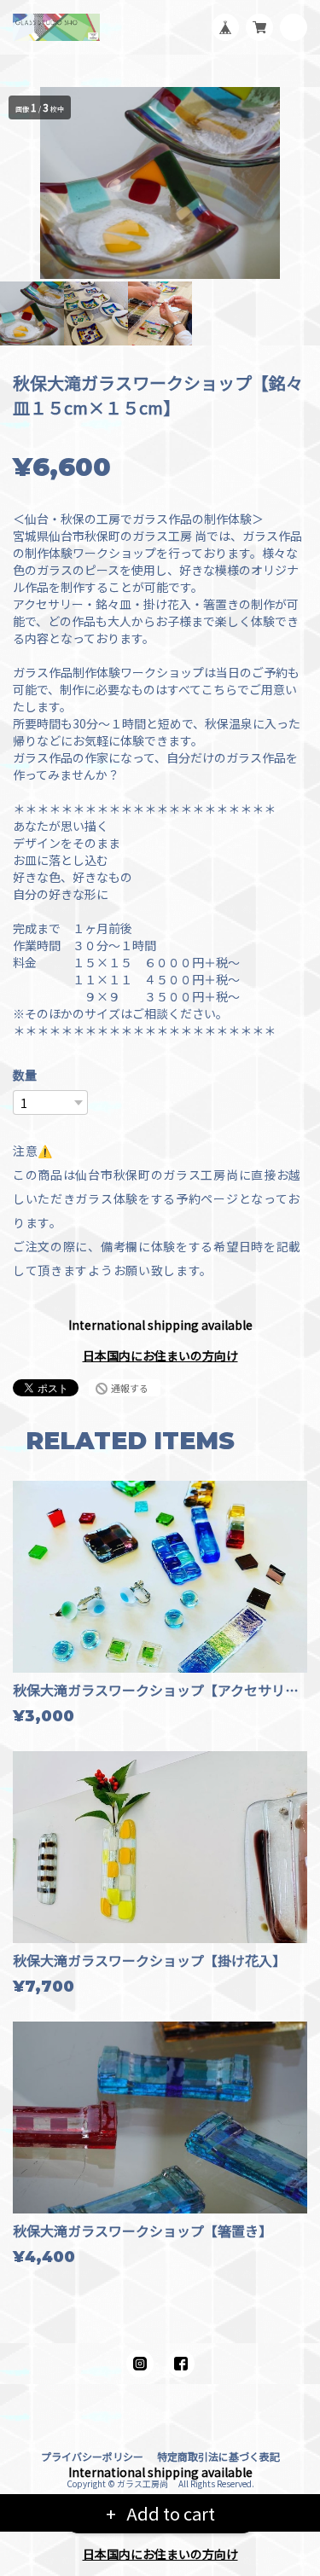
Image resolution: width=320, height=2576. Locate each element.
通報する (130, 1388)
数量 (25, 1075)
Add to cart (169, 2513)
